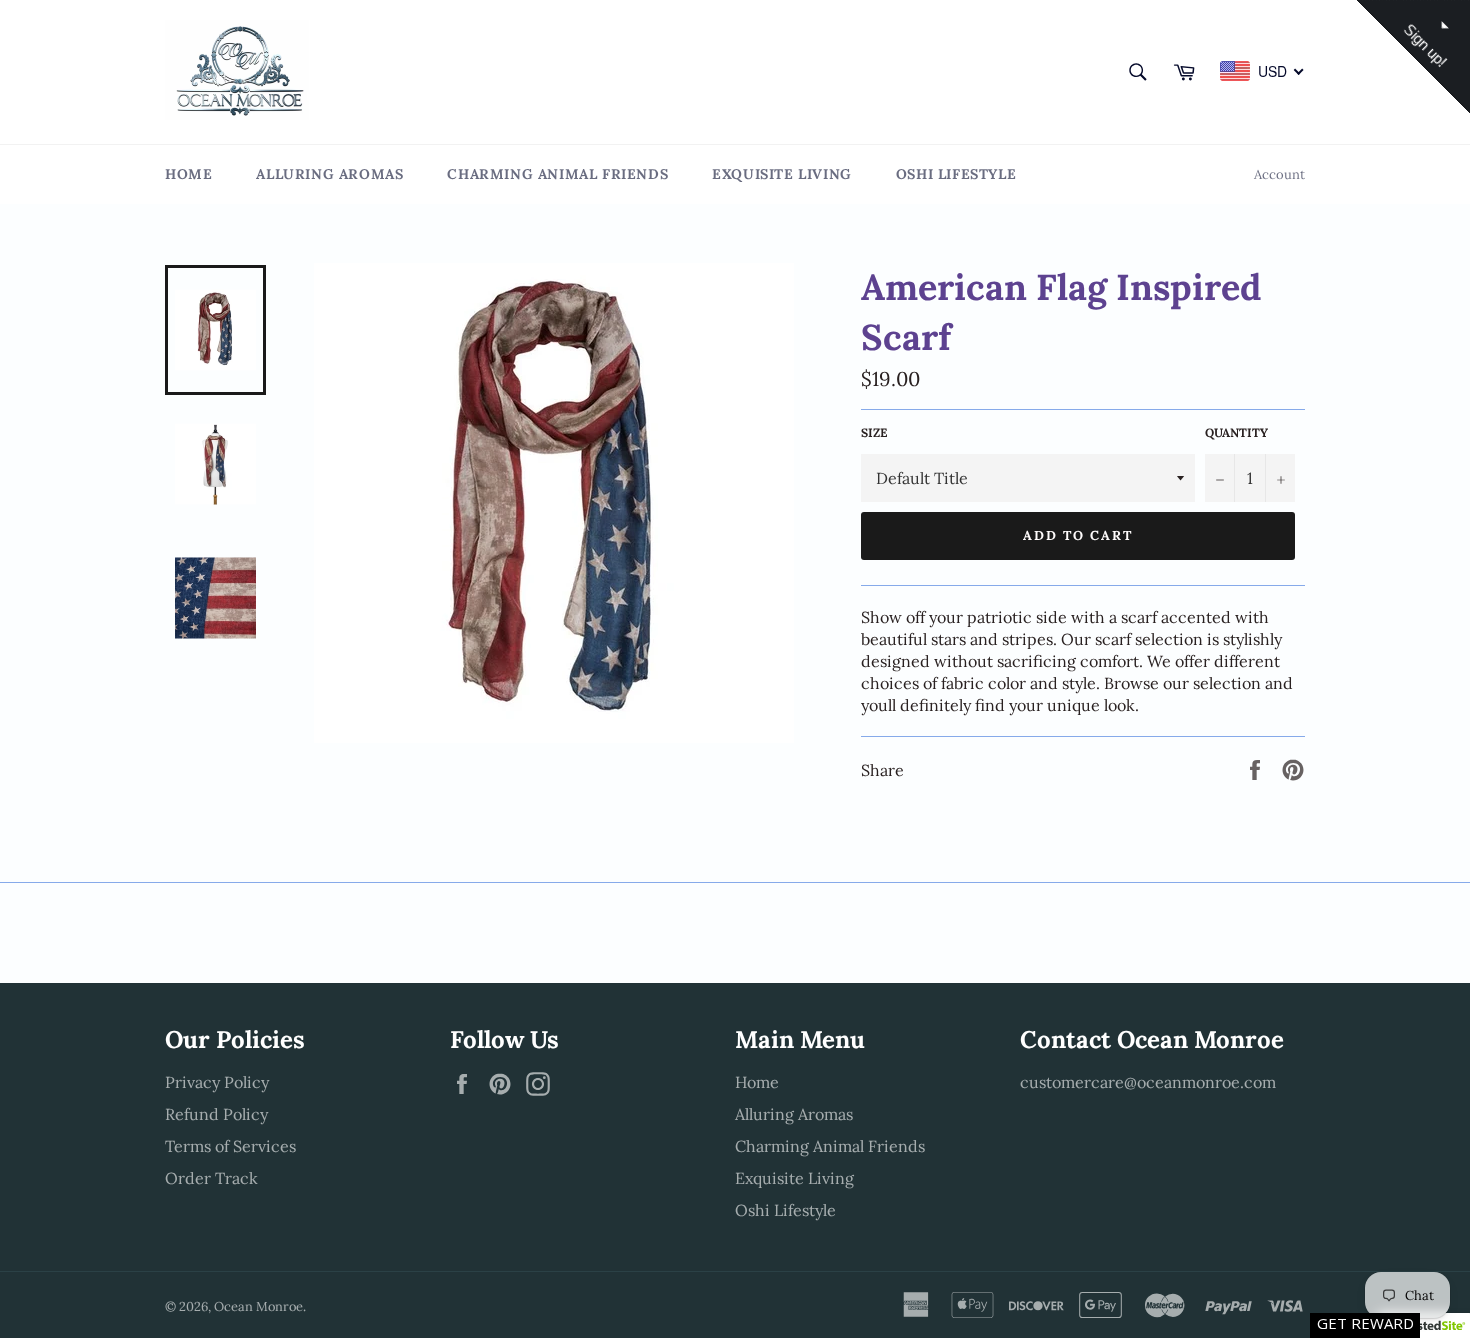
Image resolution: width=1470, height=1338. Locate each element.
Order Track (211, 1178)
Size (874, 432)
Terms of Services (230, 1146)
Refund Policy (216, 1114)
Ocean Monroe (258, 1306)
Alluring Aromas (329, 174)
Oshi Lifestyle (956, 174)
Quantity (1236, 432)
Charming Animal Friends (557, 174)
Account (1279, 174)
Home (188, 174)
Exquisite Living (782, 174)
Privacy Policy (217, 1082)
